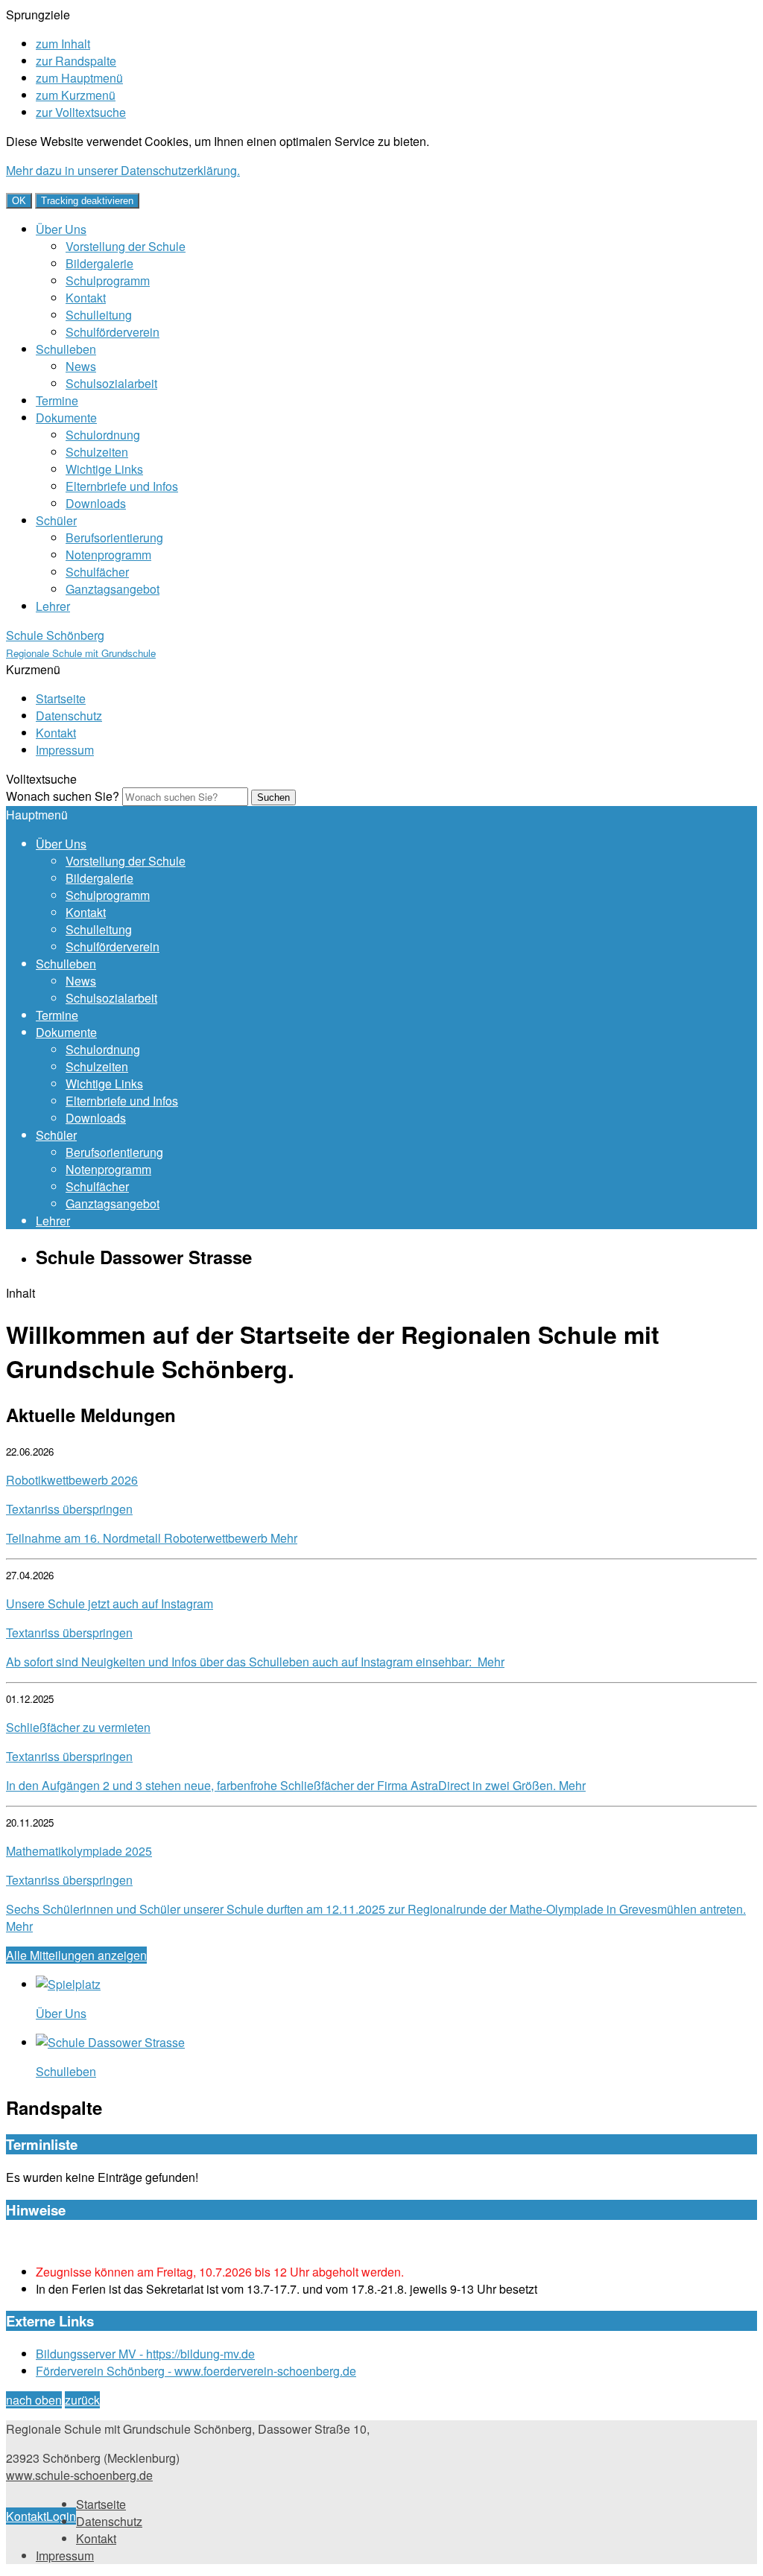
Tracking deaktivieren (87, 201)
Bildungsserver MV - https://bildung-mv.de (145, 2354)
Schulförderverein (113, 332)
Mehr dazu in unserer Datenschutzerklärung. (123, 170)
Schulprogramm (108, 280)
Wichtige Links (104, 469)
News (81, 366)
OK (19, 201)
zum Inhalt (63, 44)
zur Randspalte (76, 61)
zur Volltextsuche (81, 112)
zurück (82, 2400)
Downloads (96, 503)
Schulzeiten (97, 452)
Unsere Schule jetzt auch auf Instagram (110, 1603)
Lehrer (53, 606)
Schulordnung (103, 435)
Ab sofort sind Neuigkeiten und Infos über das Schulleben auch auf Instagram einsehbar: (255, 1662)
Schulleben (66, 349)
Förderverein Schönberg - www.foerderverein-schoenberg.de (196, 2371)
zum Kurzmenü (76, 95)
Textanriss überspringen (69, 1509)
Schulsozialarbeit (111, 383)
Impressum (65, 750)
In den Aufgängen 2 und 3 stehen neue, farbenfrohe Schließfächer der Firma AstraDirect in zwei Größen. (296, 1785)
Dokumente (66, 418)
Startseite (61, 698)
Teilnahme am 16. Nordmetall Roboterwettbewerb (152, 1538)
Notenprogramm (108, 555)
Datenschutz (69, 716)
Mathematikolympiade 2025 (79, 1851)
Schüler (56, 520)
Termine (57, 400)
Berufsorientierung (114, 537)
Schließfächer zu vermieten (78, 1727)
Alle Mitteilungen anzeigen (76, 1955)
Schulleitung (99, 315)
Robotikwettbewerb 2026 (72, 1480)
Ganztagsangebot (113, 589)
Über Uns (61, 229)
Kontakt (86, 298)
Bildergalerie (99, 263)
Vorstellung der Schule (126, 246)
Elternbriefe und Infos (122, 486)
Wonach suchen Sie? (63, 796)
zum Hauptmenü (79, 78)
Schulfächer (97, 572)
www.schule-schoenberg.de (79, 2475)
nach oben (34, 2400)
